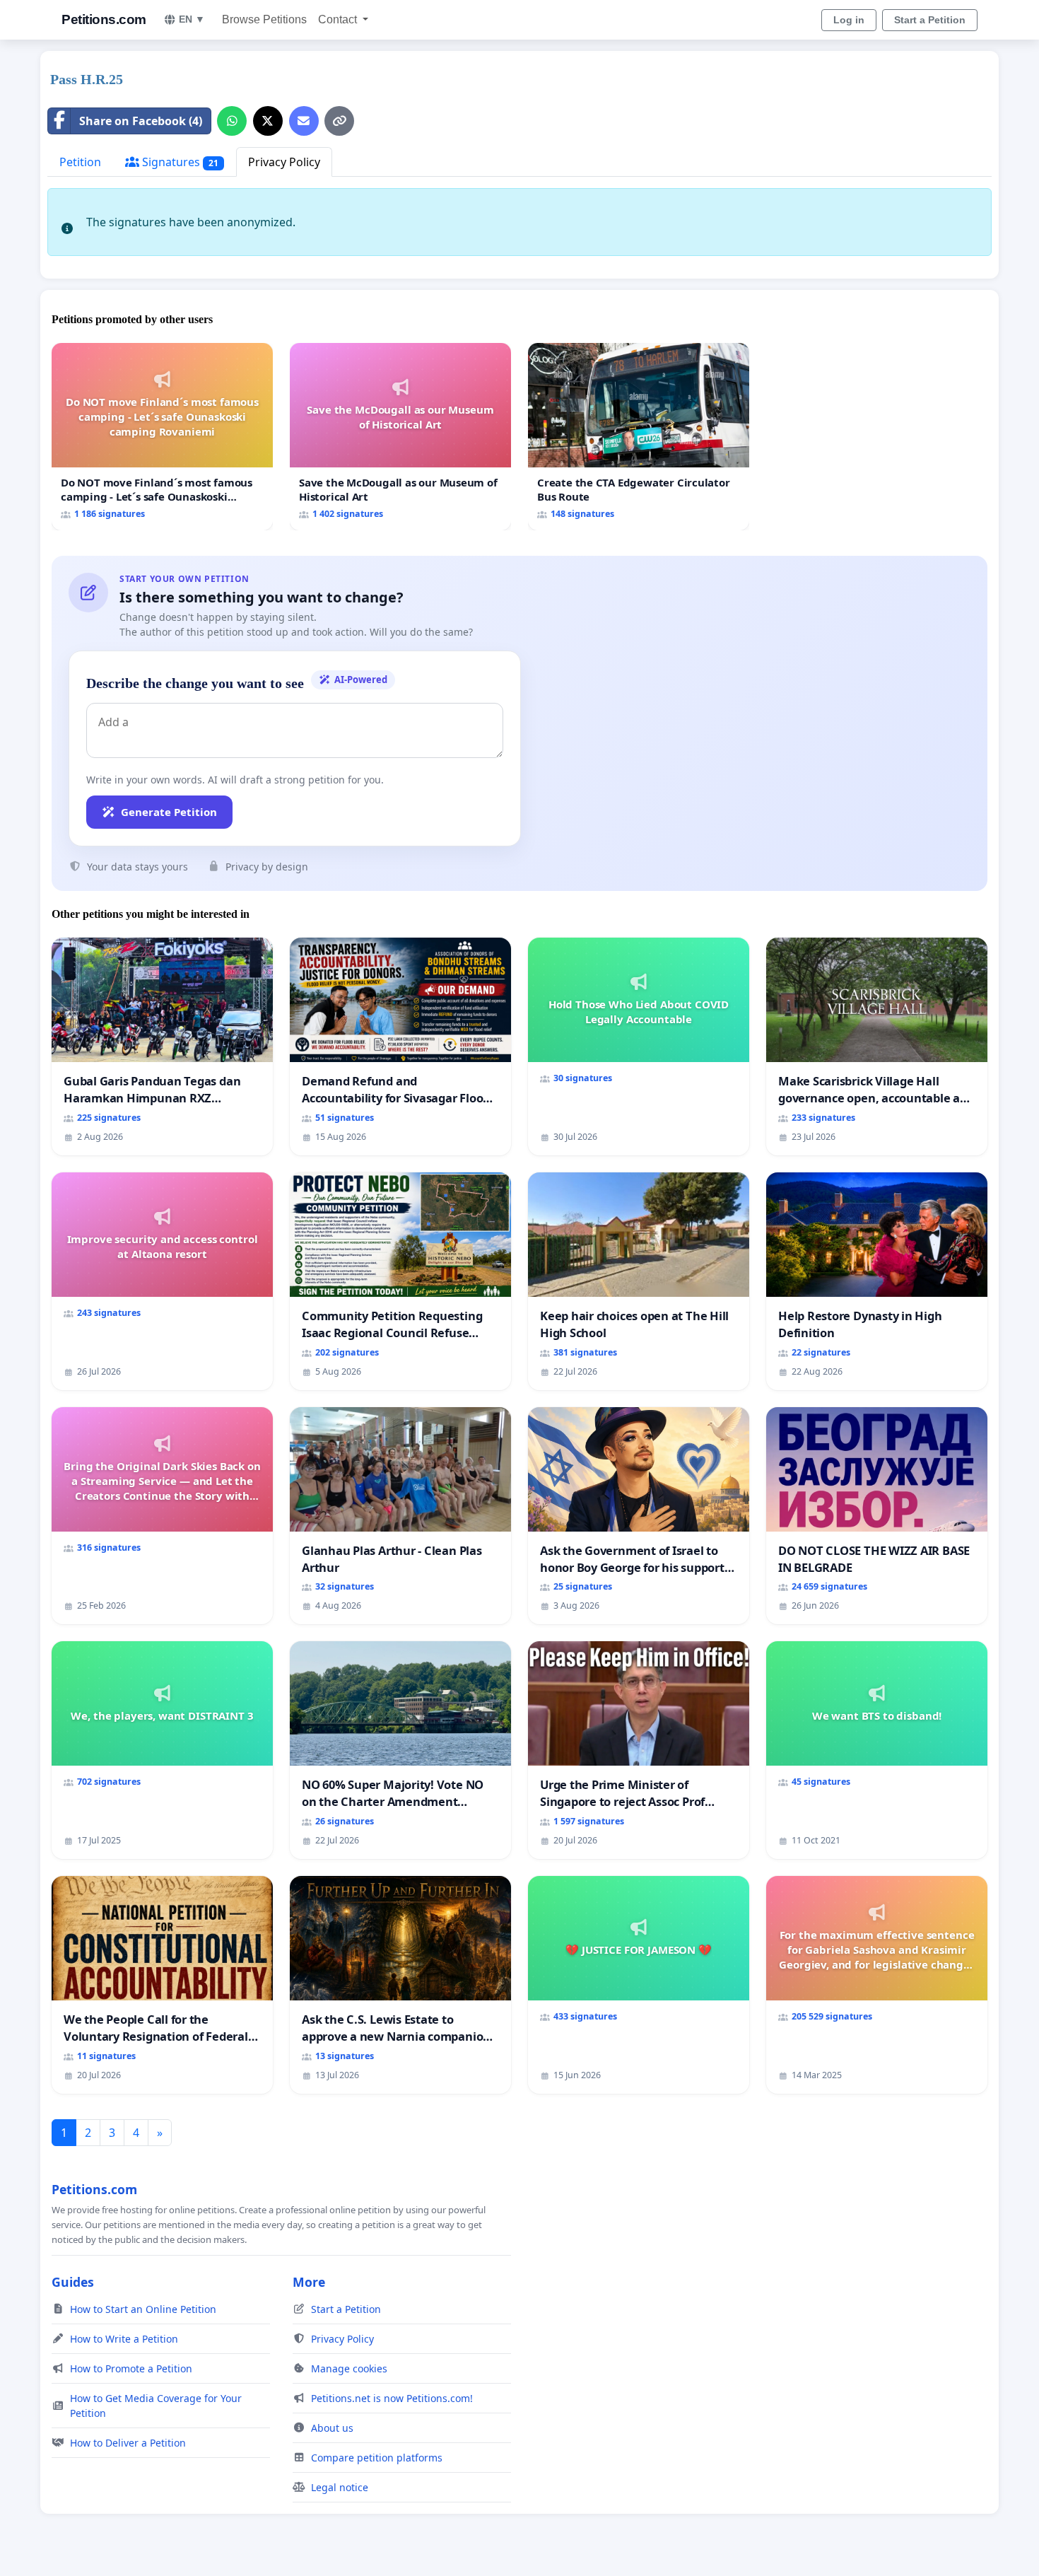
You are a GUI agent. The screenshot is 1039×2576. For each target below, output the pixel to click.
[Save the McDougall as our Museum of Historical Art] (400, 437)
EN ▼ (192, 19)
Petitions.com (104, 19)
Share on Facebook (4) (141, 121)
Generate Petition (169, 812)
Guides (73, 2282)
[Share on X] (268, 121)
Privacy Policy (284, 162)
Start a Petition (930, 20)
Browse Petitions (264, 19)
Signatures (179, 162)
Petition (80, 162)
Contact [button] (339, 19)
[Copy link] (339, 121)
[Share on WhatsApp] (232, 121)
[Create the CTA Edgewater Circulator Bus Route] (639, 437)
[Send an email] (304, 121)
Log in (849, 20)
